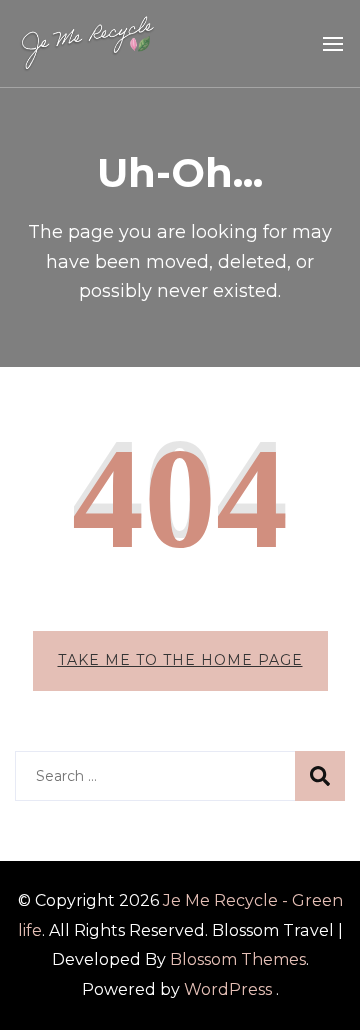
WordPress (228, 989)
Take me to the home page (180, 660)
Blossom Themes (238, 959)
